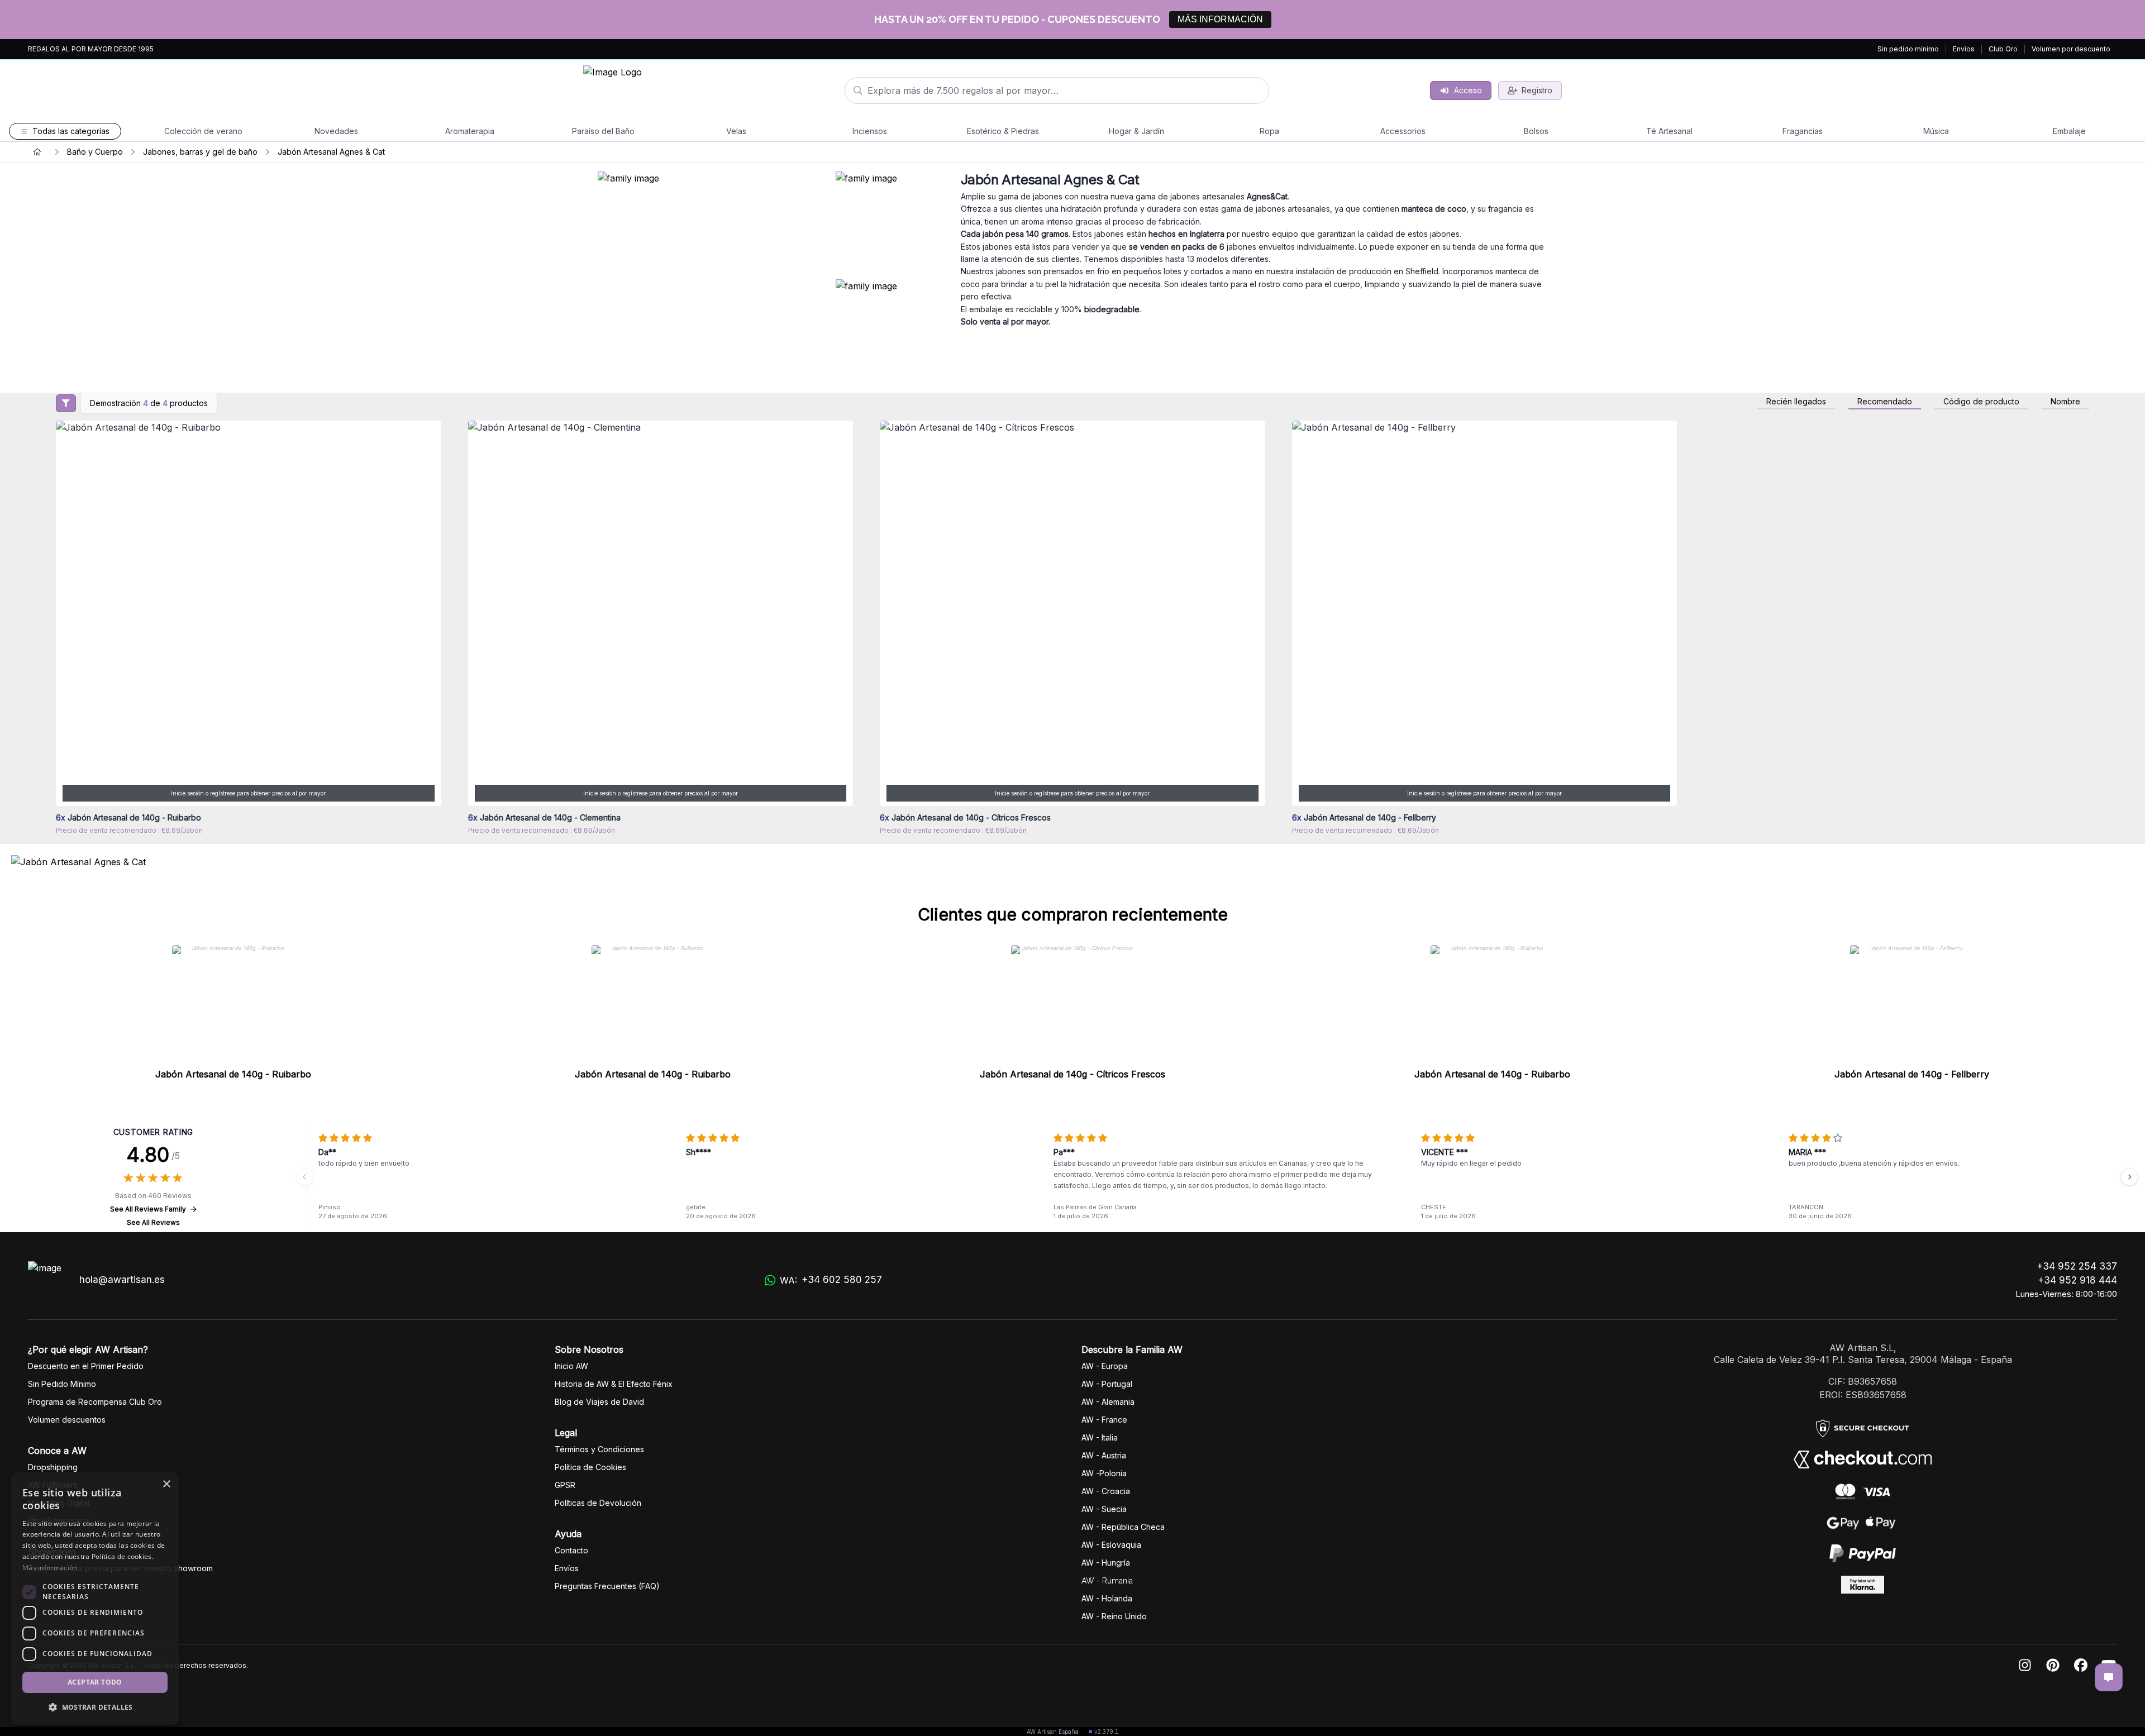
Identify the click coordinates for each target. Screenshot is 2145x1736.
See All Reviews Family (148, 1209)
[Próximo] (2129, 1177)
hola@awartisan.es (122, 1280)
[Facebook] (2081, 1666)
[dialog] (95, 1599)
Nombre (2065, 402)
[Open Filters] (66, 403)
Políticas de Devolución (598, 1503)
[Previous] (305, 1177)
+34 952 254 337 (2077, 1266)
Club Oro (2003, 49)
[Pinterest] (2053, 1666)
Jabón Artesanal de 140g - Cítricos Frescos (1072, 1074)
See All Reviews (153, 1222)
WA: (831, 1280)
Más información (50, 1568)
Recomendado (1885, 402)
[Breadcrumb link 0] (37, 152)
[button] (95, 1707)
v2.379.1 (1106, 1732)
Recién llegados (1796, 402)
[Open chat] (2109, 1677)
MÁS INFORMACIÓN (1220, 19)
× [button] (166, 1484)
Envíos (1964, 49)
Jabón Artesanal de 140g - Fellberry (1912, 1074)
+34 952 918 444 (2077, 1280)
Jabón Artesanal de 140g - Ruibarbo (233, 1074)
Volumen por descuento (2071, 49)
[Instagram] (2025, 1666)
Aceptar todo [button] (95, 1682)
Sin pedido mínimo (1908, 49)
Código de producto (1981, 402)
